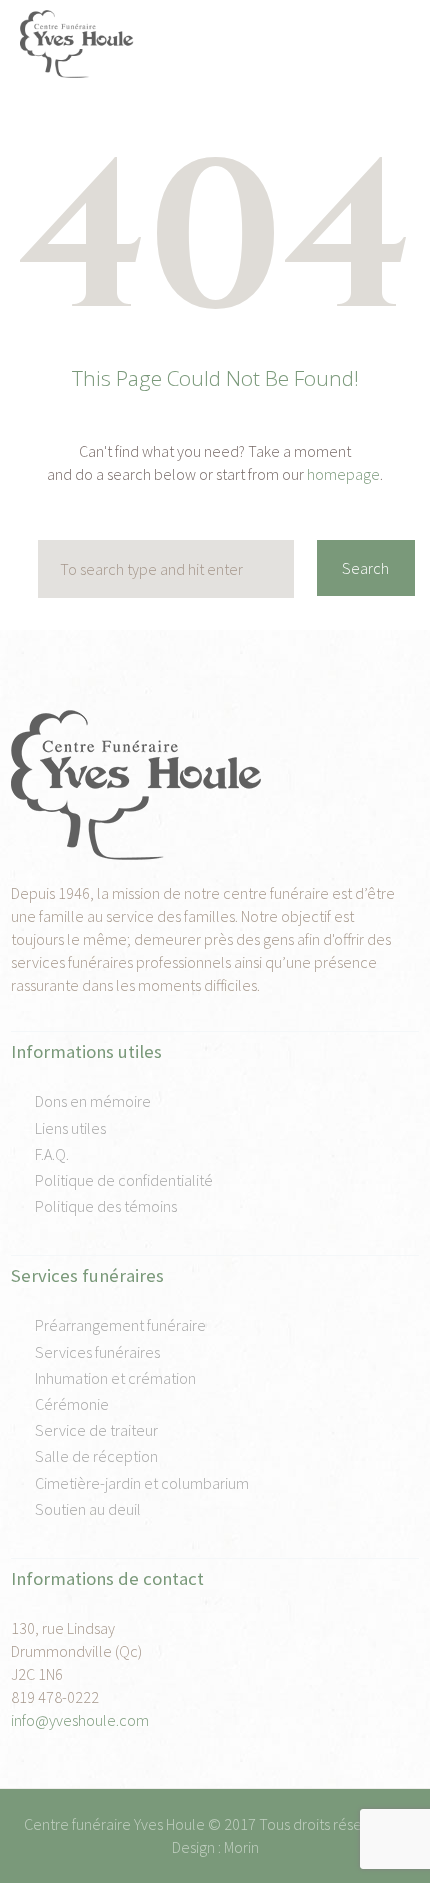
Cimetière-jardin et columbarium (142, 1483)
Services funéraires (97, 1352)
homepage (343, 474)
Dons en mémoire (93, 1101)
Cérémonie (72, 1404)
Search (365, 568)
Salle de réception (96, 1456)
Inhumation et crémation (115, 1378)
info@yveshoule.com (80, 1720)
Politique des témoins (106, 1206)
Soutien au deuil (88, 1509)
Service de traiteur (96, 1430)
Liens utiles (70, 1128)
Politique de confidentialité (124, 1180)
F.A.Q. (52, 1154)
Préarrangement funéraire (120, 1325)
